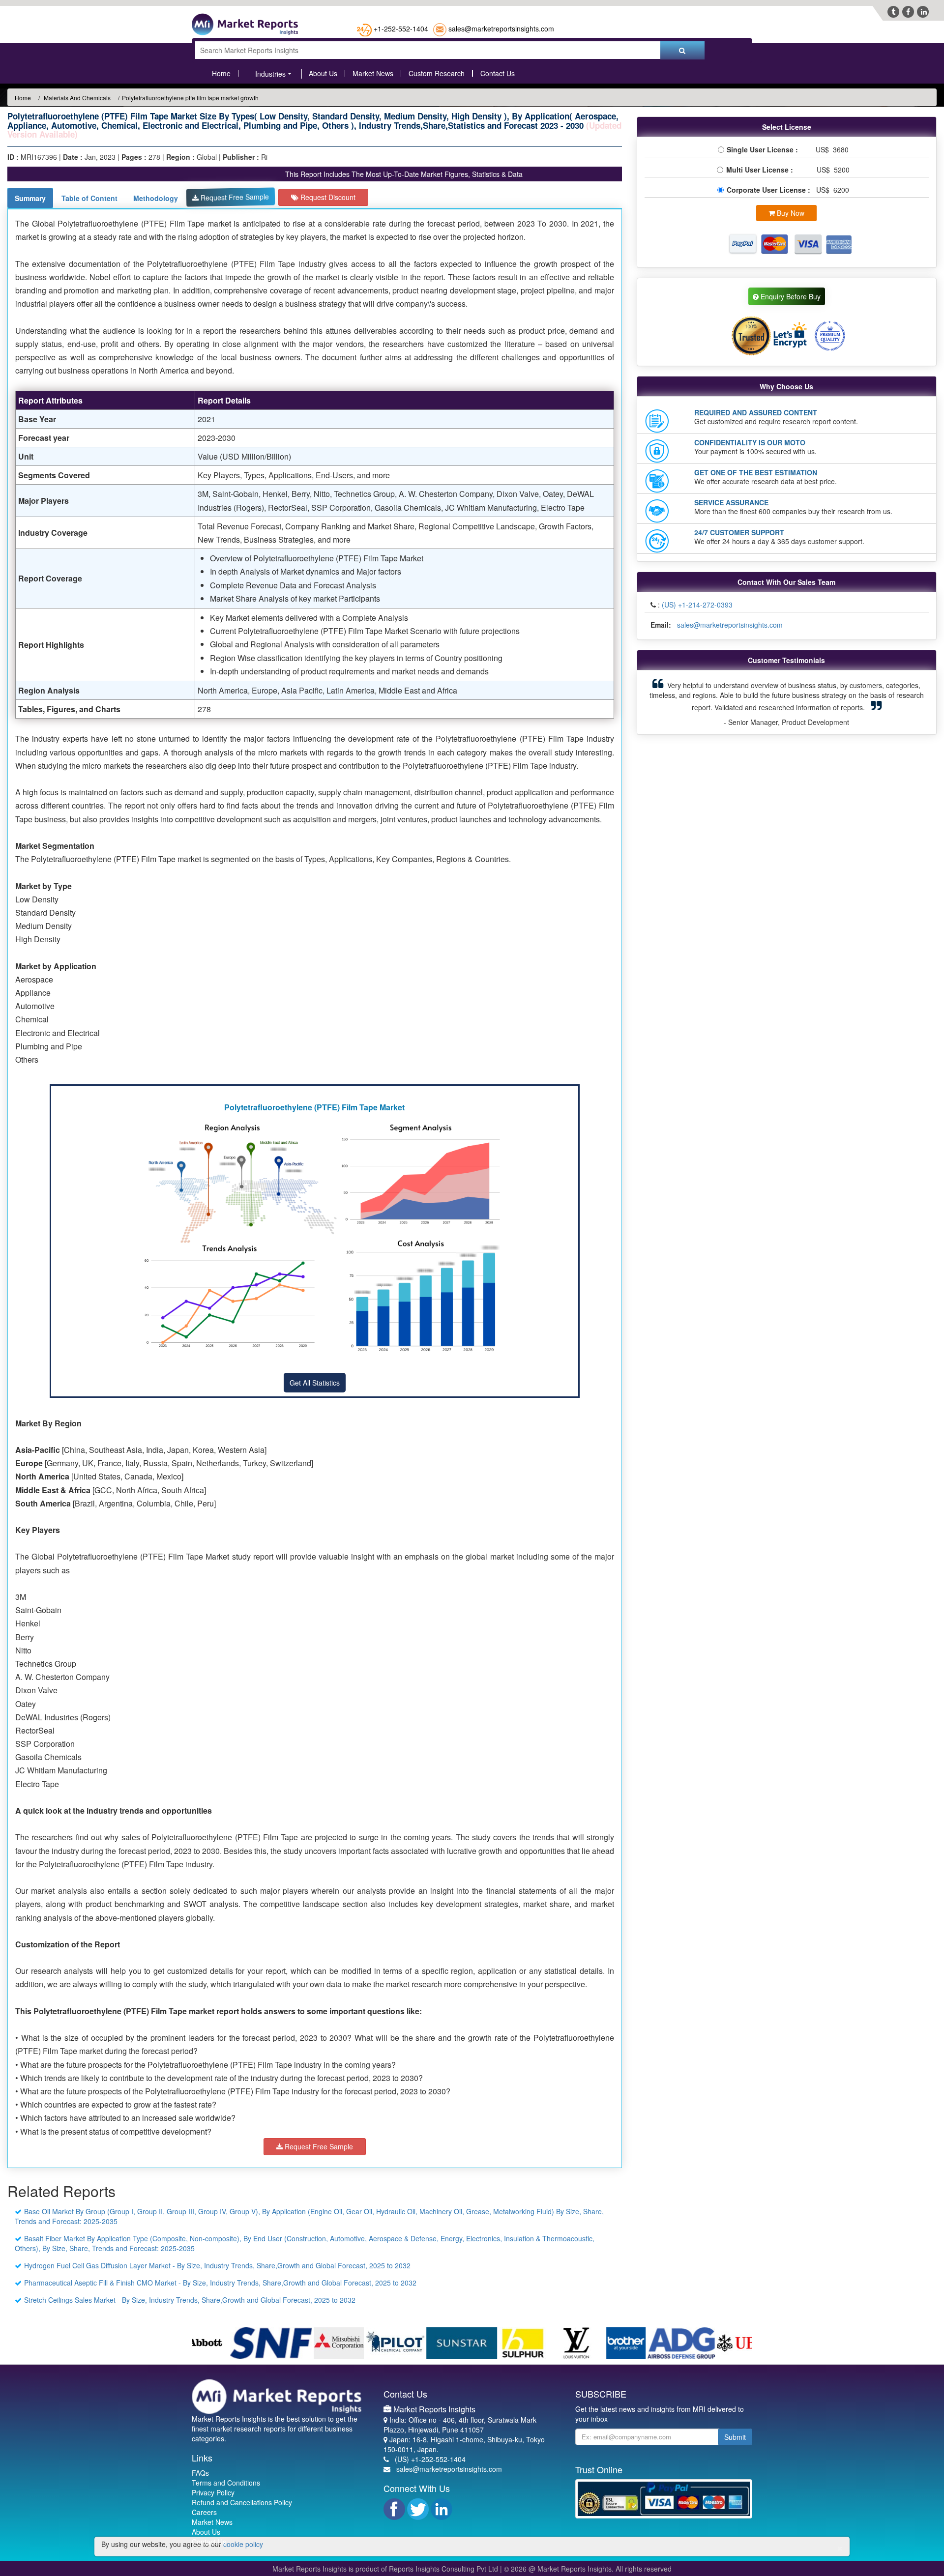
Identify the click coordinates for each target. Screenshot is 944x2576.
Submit (735, 2437)
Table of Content (89, 198)
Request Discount (327, 197)
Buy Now (790, 213)
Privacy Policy (213, 2492)
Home (221, 73)
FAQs (200, 2473)
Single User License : (764, 149)
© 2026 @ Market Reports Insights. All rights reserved (588, 2569)
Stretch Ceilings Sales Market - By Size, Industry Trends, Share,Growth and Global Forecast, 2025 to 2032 (190, 2300)
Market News (373, 73)
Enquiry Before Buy (790, 296)
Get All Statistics (315, 1383)
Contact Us (498, 73)
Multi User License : (762, 170)
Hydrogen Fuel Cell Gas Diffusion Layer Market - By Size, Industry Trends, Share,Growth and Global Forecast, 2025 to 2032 (217, 2265)
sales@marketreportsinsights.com (501, 29)
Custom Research (437, 73)
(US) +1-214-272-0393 (697, 605)
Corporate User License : (769, 190)
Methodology (156, 198)
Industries (270, 74)
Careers (204, 2512)
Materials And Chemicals (76, 98)
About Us (323, 73)
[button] (666, 702)
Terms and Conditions (226, 2483)
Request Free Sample (234, 197)
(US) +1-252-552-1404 (430, 2459)
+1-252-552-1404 (401, 29)
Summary (30, 198)
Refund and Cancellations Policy (242, 2502)
